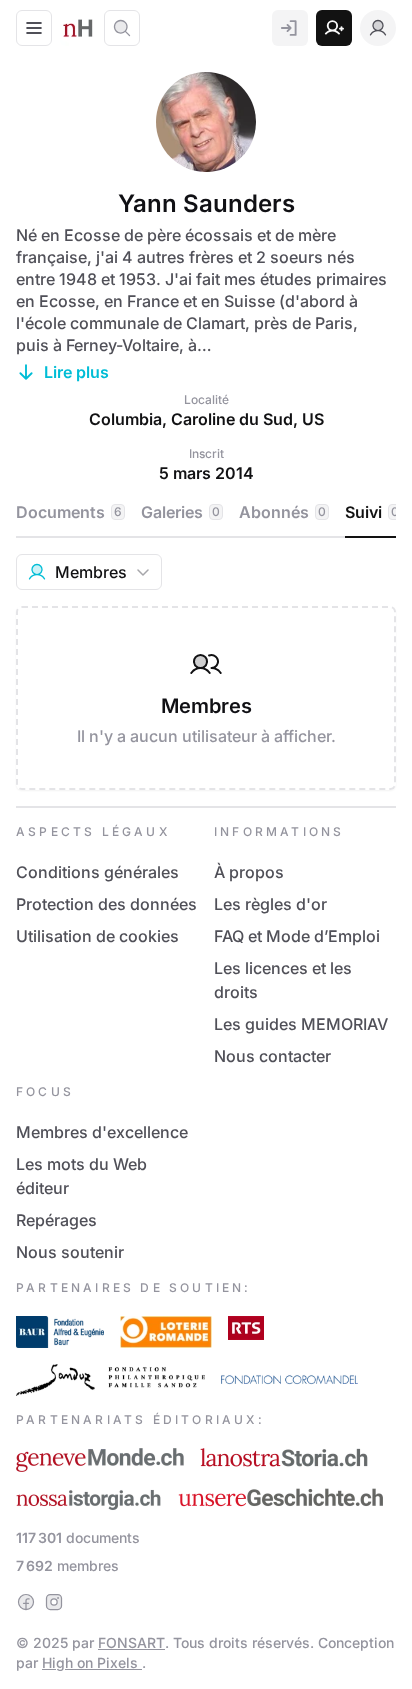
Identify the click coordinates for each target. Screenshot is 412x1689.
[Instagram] (54, 1602)
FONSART (131, 1642)
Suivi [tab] (372, 512)
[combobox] (89, 572)
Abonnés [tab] (282, 512)
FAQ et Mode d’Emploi (297, 936)
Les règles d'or (270, 904)
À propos (249, 872)
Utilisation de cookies (97, 936)
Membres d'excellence (102, 1132)
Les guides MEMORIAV (301, 1024)
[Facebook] (26, 1602)
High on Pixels (92, 1662)
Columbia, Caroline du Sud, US (206, 419)
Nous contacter (272, 1056)
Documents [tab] (69, 512)
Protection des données (106, 904)
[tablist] (209, 513)
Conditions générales (97, 872)
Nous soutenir (70, 1252)
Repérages (56, 1220)
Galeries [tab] (180, 512)
